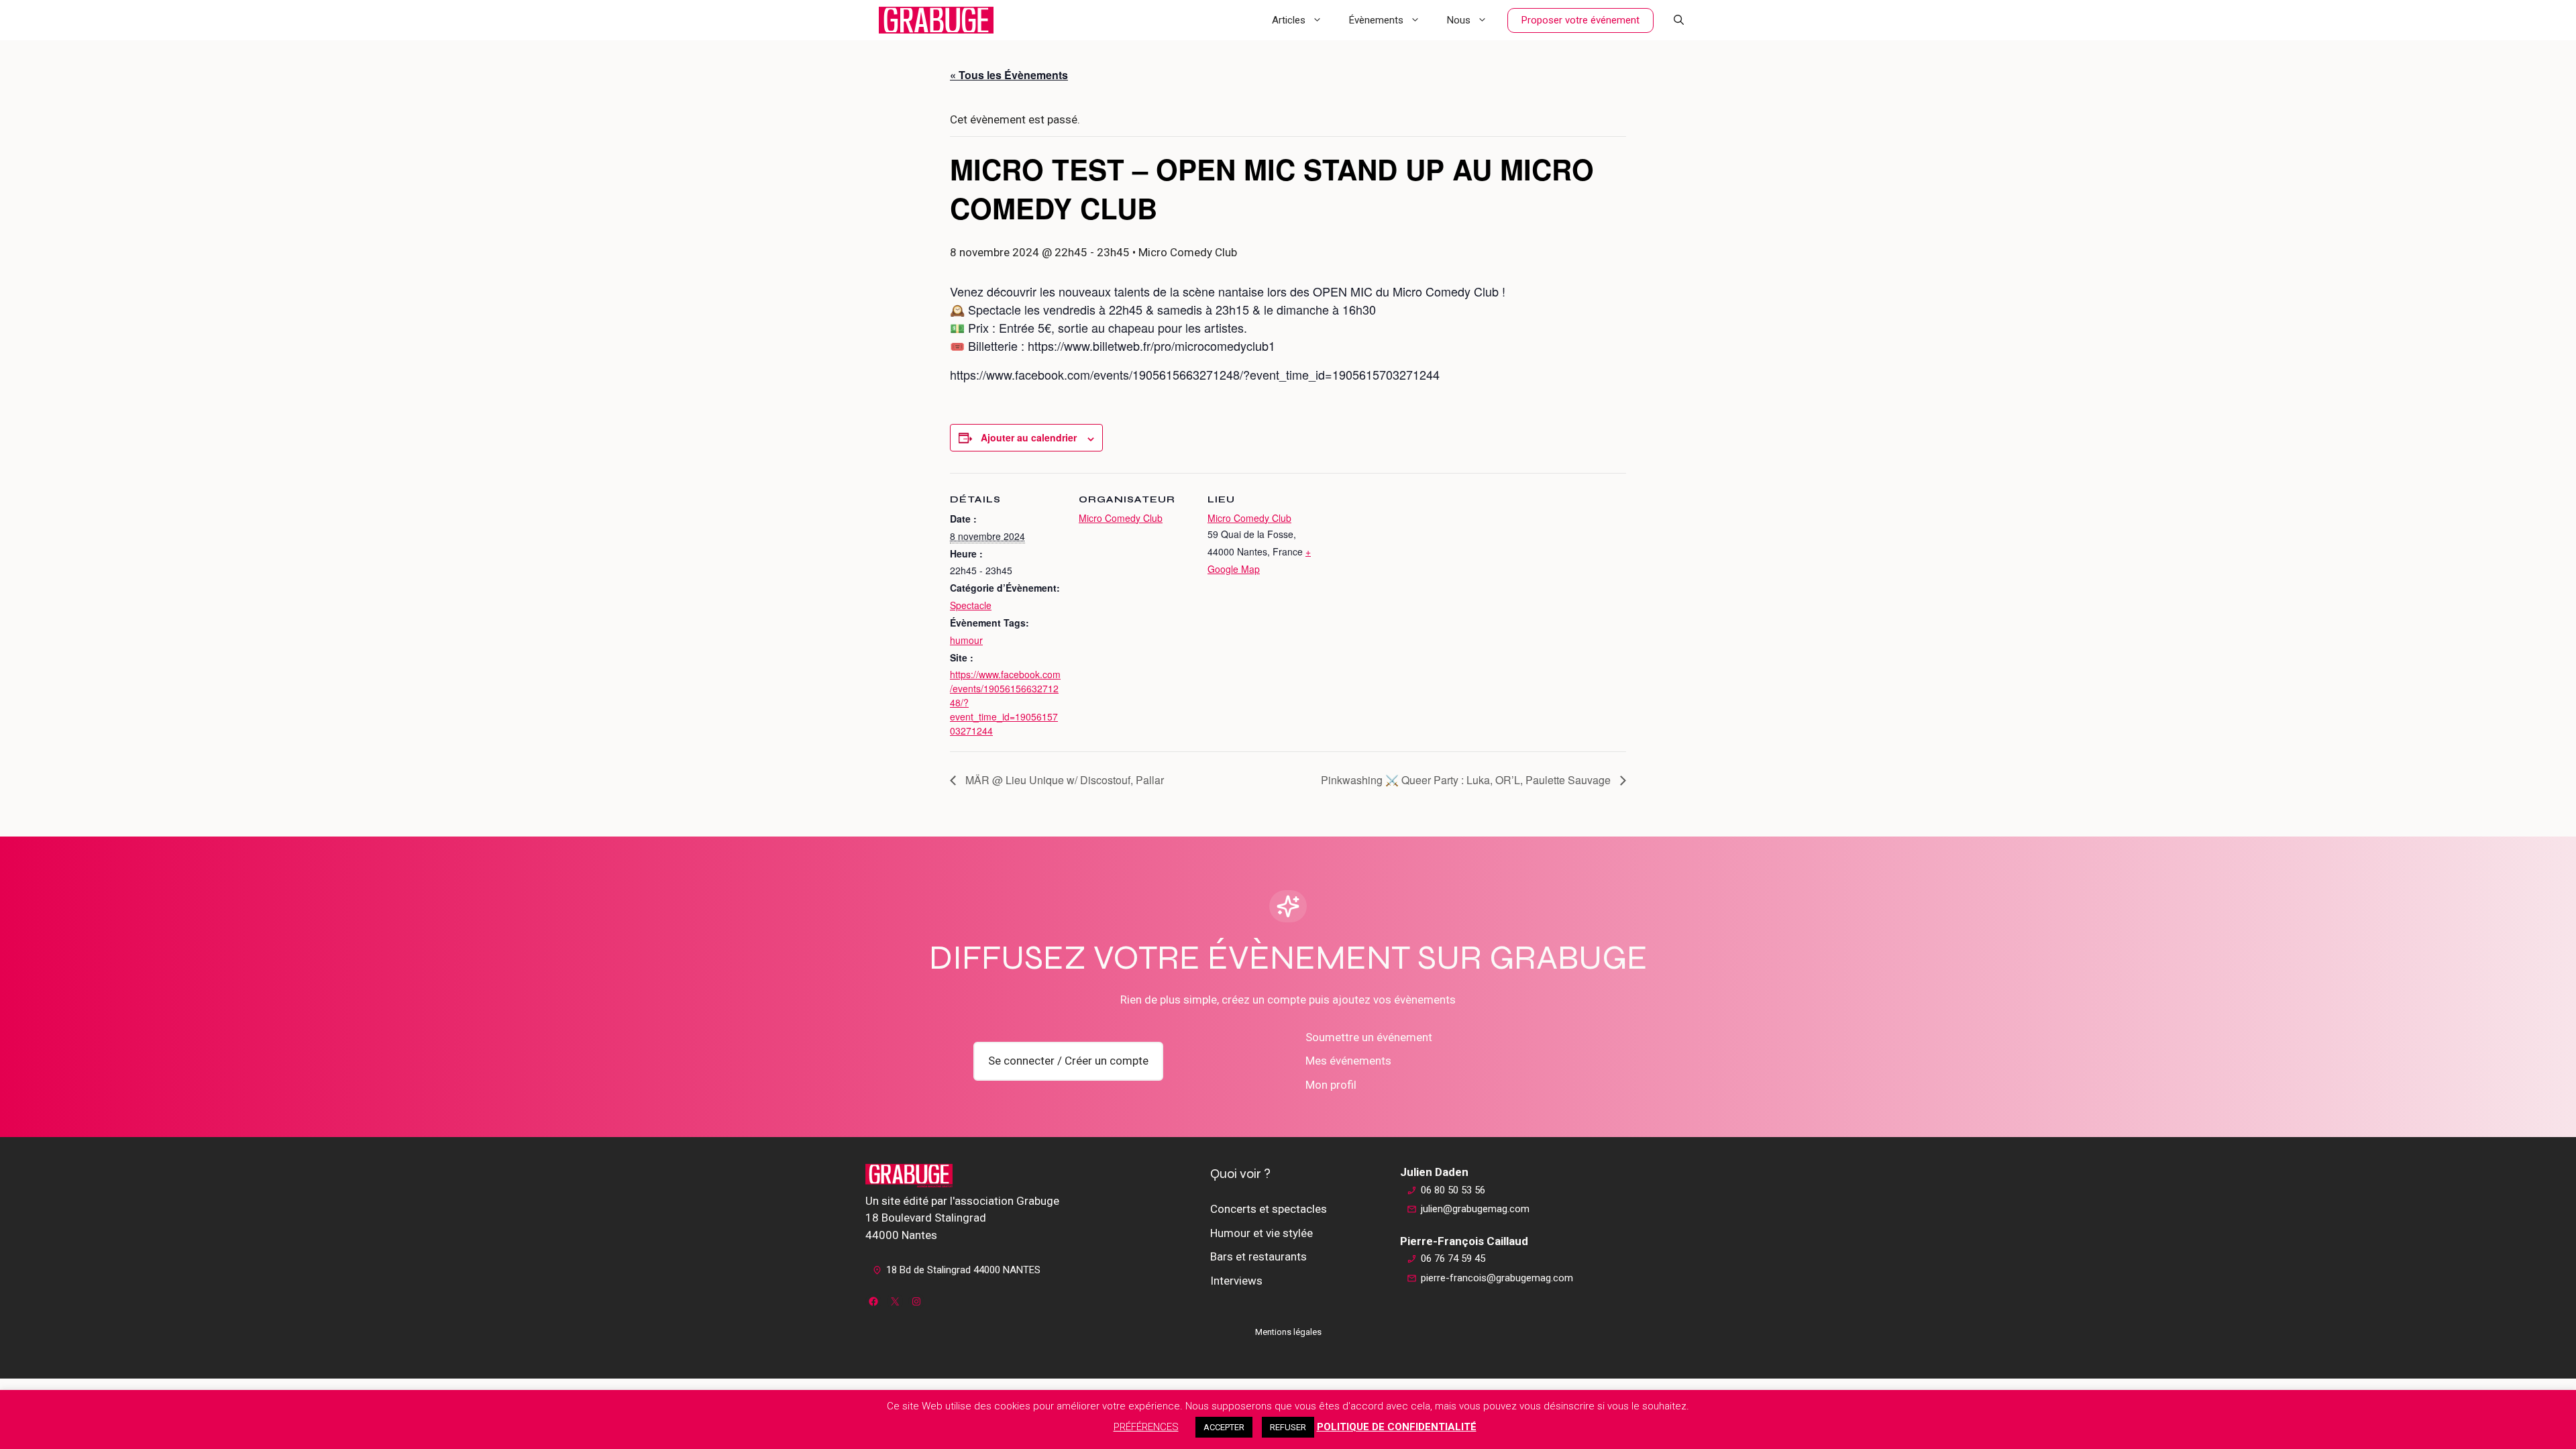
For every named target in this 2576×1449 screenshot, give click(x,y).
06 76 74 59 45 (1453, 1258)
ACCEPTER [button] (1224, 1427)
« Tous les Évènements (1009, 75)
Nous (1459, 20)
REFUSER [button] (1288, 1427)
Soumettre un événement (1369, 1037)
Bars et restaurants (1258, 1256)
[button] (1679, 20)
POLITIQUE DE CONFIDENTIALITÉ (1397, 1427)
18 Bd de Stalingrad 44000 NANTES (963, 1270)
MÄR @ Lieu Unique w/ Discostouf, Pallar (1063, 780)
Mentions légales (1288, 1332)
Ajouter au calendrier (1029, 437)
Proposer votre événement (1580, 20)
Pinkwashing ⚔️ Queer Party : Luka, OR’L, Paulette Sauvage (1467, 780)
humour (966, 640)
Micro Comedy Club (1121, 518)
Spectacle (971, 605)
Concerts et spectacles (1269, 1209)
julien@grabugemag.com (1475, 1209)
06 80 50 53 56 (1453, 1190)
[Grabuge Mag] (936, 20)
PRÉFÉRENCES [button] (1146, 1427)
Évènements (1376, 20)
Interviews (1236, 1281)
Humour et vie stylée (1262, 1233)
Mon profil (1331, 1085)
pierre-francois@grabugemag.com (1497, 1278)
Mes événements (1348, 1061)
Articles (1289, 20)
